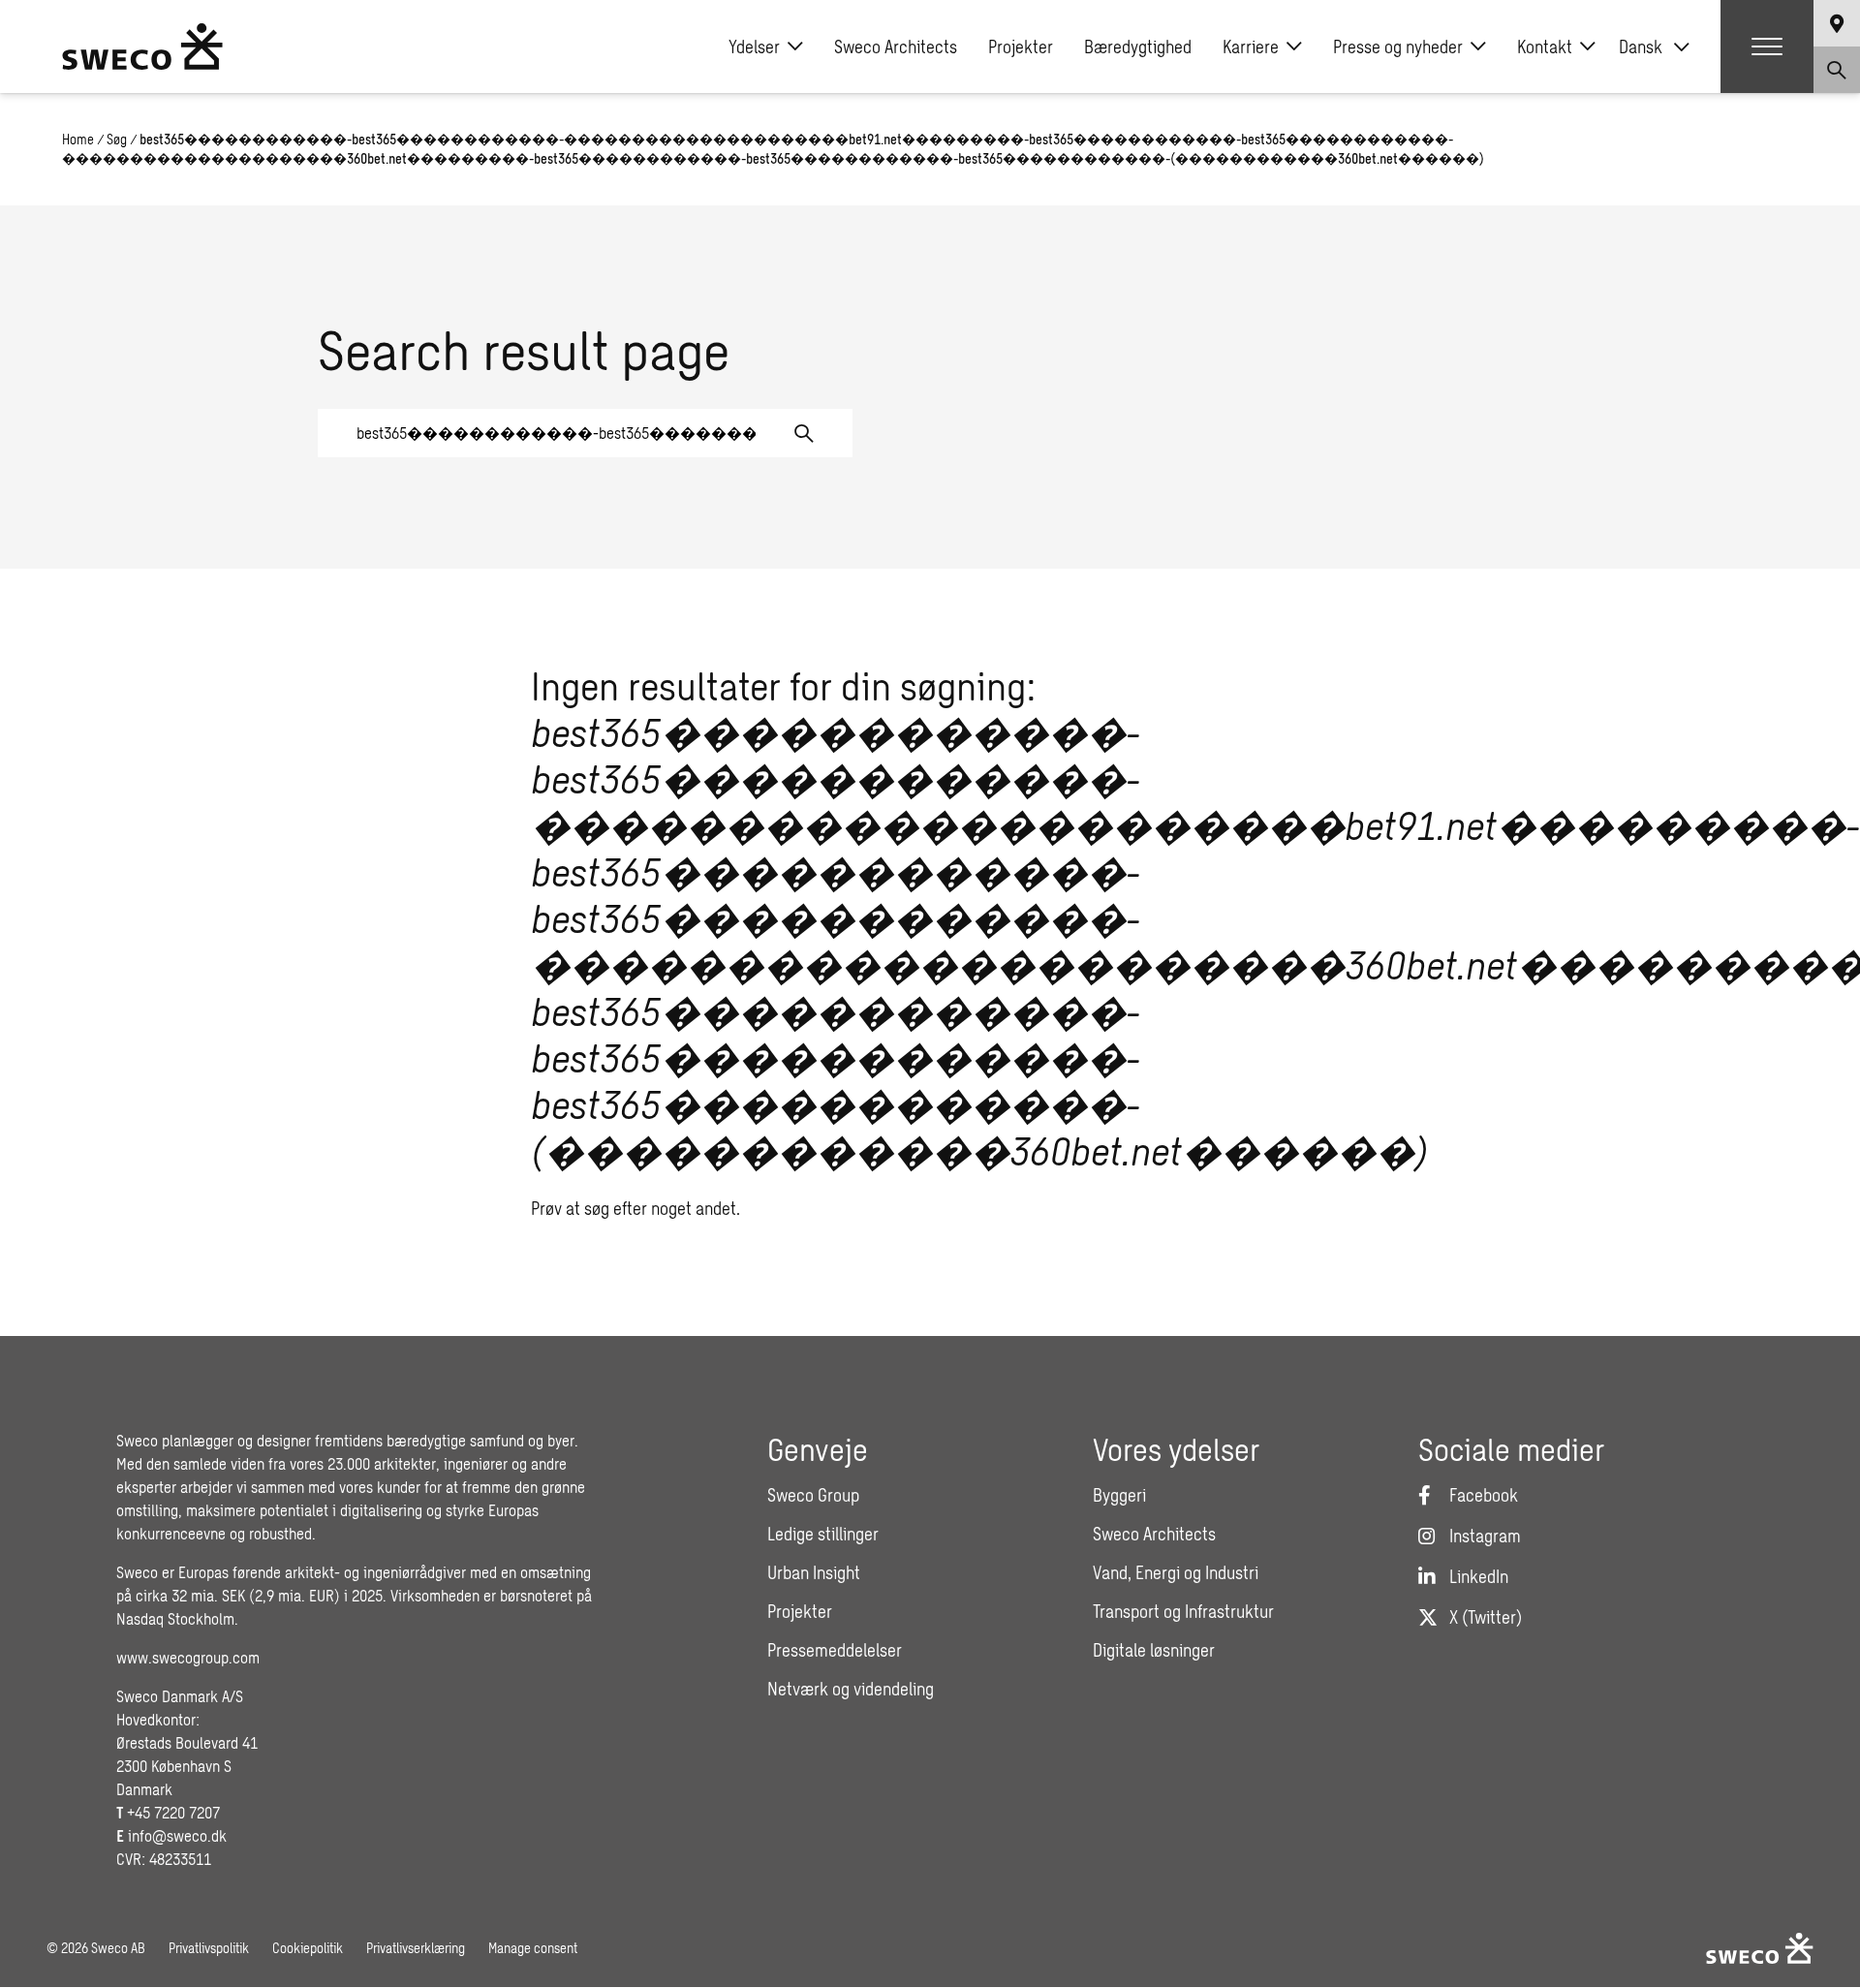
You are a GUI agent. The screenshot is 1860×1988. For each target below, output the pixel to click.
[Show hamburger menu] (1767, 47)
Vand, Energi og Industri (1176, 1572)
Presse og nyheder (1398, 47)
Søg (117, 139)
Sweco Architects (896, 47)
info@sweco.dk (177, 1835)
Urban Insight (814, 1572)
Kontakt (1545, 47)
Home (78, 139)
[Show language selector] (1837, 23)
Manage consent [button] (533, 1948)
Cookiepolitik (308, 1948)
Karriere (1251, 47)
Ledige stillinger (823, 1534)
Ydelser (754, 47)
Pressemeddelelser (835, 1650)
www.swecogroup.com (188, 1657)
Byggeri (1119, 1495)
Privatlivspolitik (209, 1948)
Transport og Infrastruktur (1183, 1611)
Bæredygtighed (1138, 47)
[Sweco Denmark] (142, 47)
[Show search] (1837, 70)
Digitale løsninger (1154, 1650)
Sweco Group (813, 1495)
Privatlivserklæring (416, 1948)
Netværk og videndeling (851, 1689)
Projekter (1021, 47)
